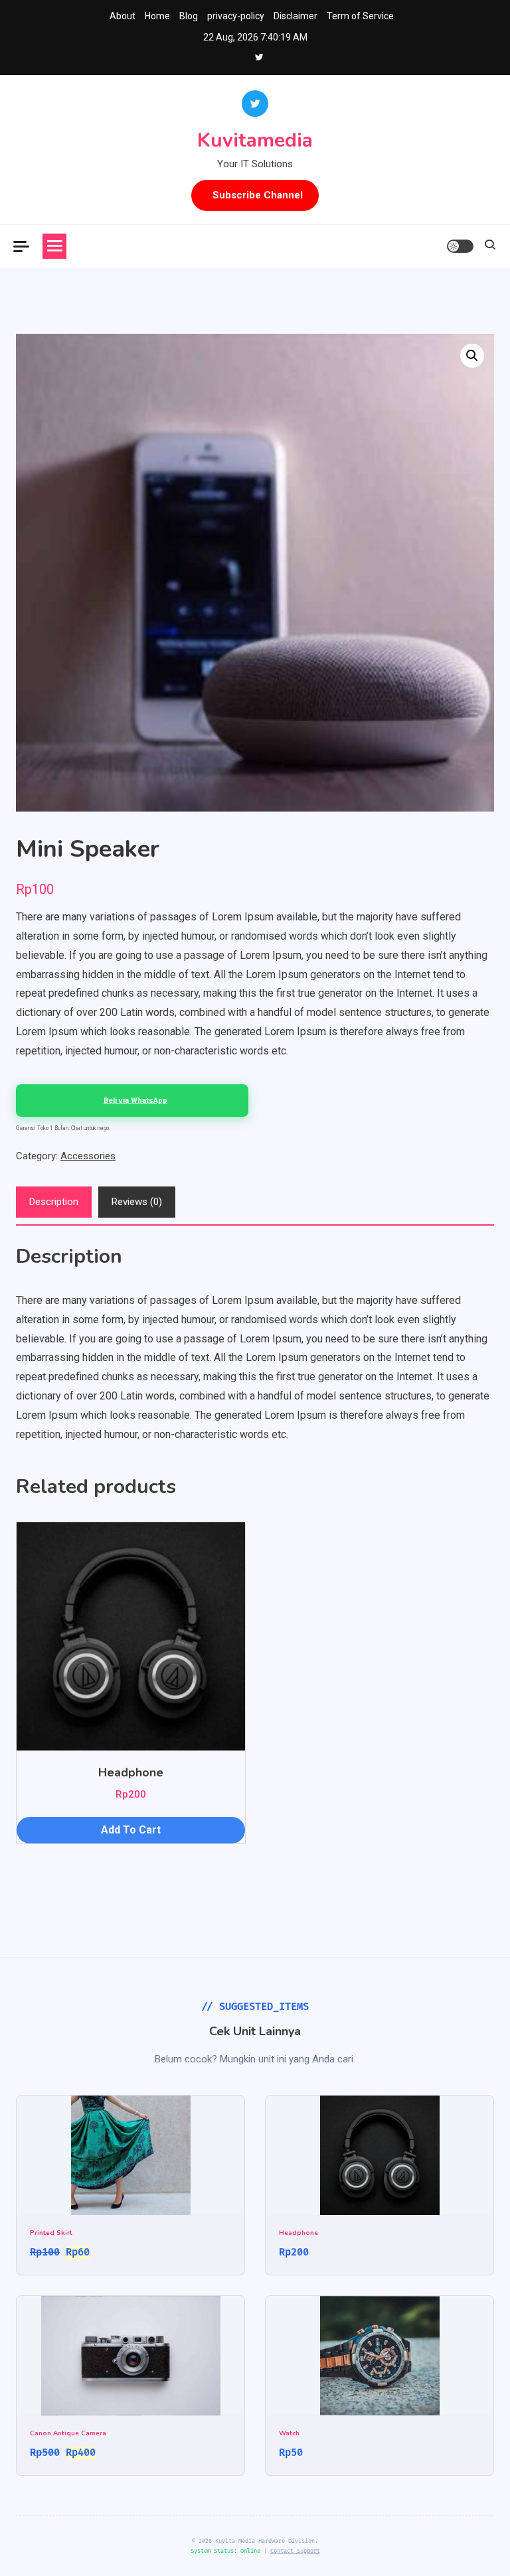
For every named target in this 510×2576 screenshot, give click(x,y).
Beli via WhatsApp (135, 1101)
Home (157, 16)
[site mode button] (460, 246)
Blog (189, 16)
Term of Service (360, 16)
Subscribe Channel (258, 195)
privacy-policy (236, 16)
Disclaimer (296, 16)
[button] (472, 356)
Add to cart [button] (131, 1830)
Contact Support (295, 2551)
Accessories (88, 1156)
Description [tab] (54, 1202)
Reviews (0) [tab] (137, 1202)
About (123, 16)
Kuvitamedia (255, 140)
